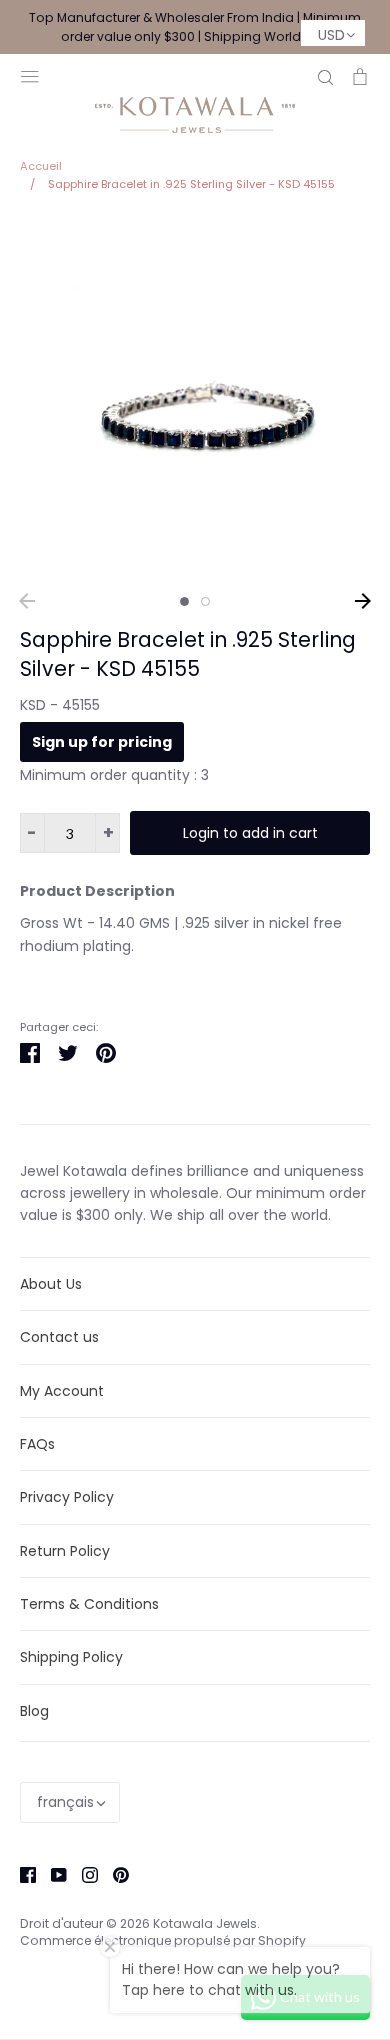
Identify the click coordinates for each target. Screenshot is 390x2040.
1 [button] (184, 601)
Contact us (59, 1337)
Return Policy (65, 1551)
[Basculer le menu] (30, 74)
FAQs (37, 1444)
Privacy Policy (67, 1497)
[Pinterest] (113, 1874)
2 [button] (205, 601)
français (65, 1802)
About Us (51, 1284)
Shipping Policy (71, 1657)
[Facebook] (20, 1874)
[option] (195, 399)
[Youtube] (51, 1874)
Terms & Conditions (89, 1604)
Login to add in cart (250, 833)
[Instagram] (82, 1874)
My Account (62, 1391)
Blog (34, 1711)
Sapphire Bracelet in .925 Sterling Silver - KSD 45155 (188, 654)
